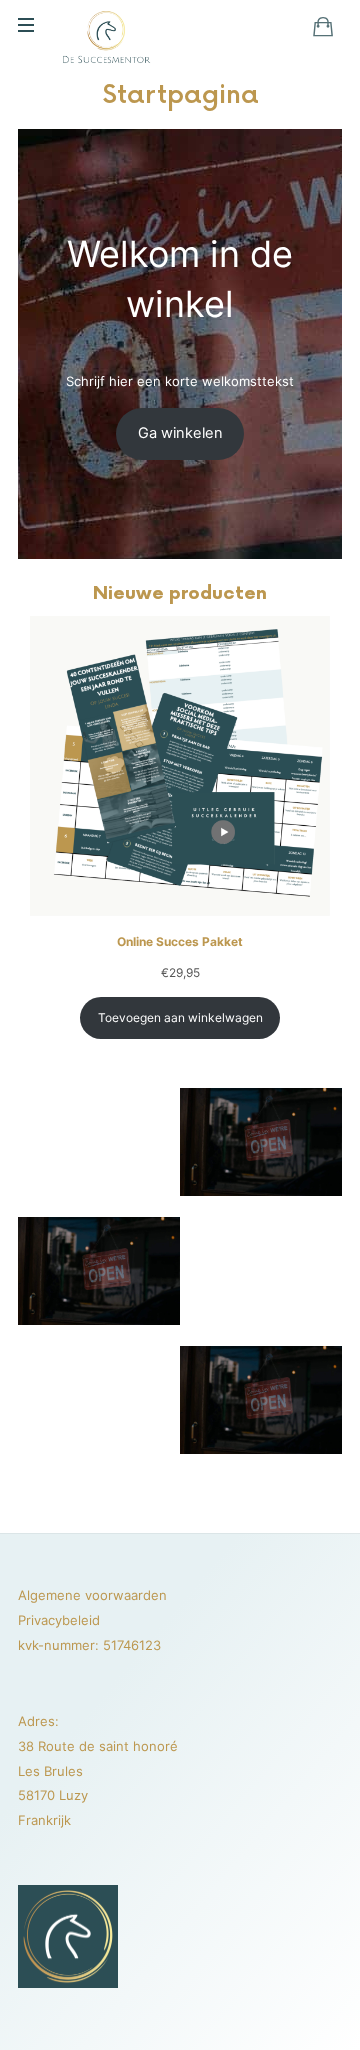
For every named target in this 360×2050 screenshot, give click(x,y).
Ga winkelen (180, 433)
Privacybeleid (59, 1620)
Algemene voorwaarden (92, 1595)
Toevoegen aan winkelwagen (180, 1017)
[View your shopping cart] (323, 26)
